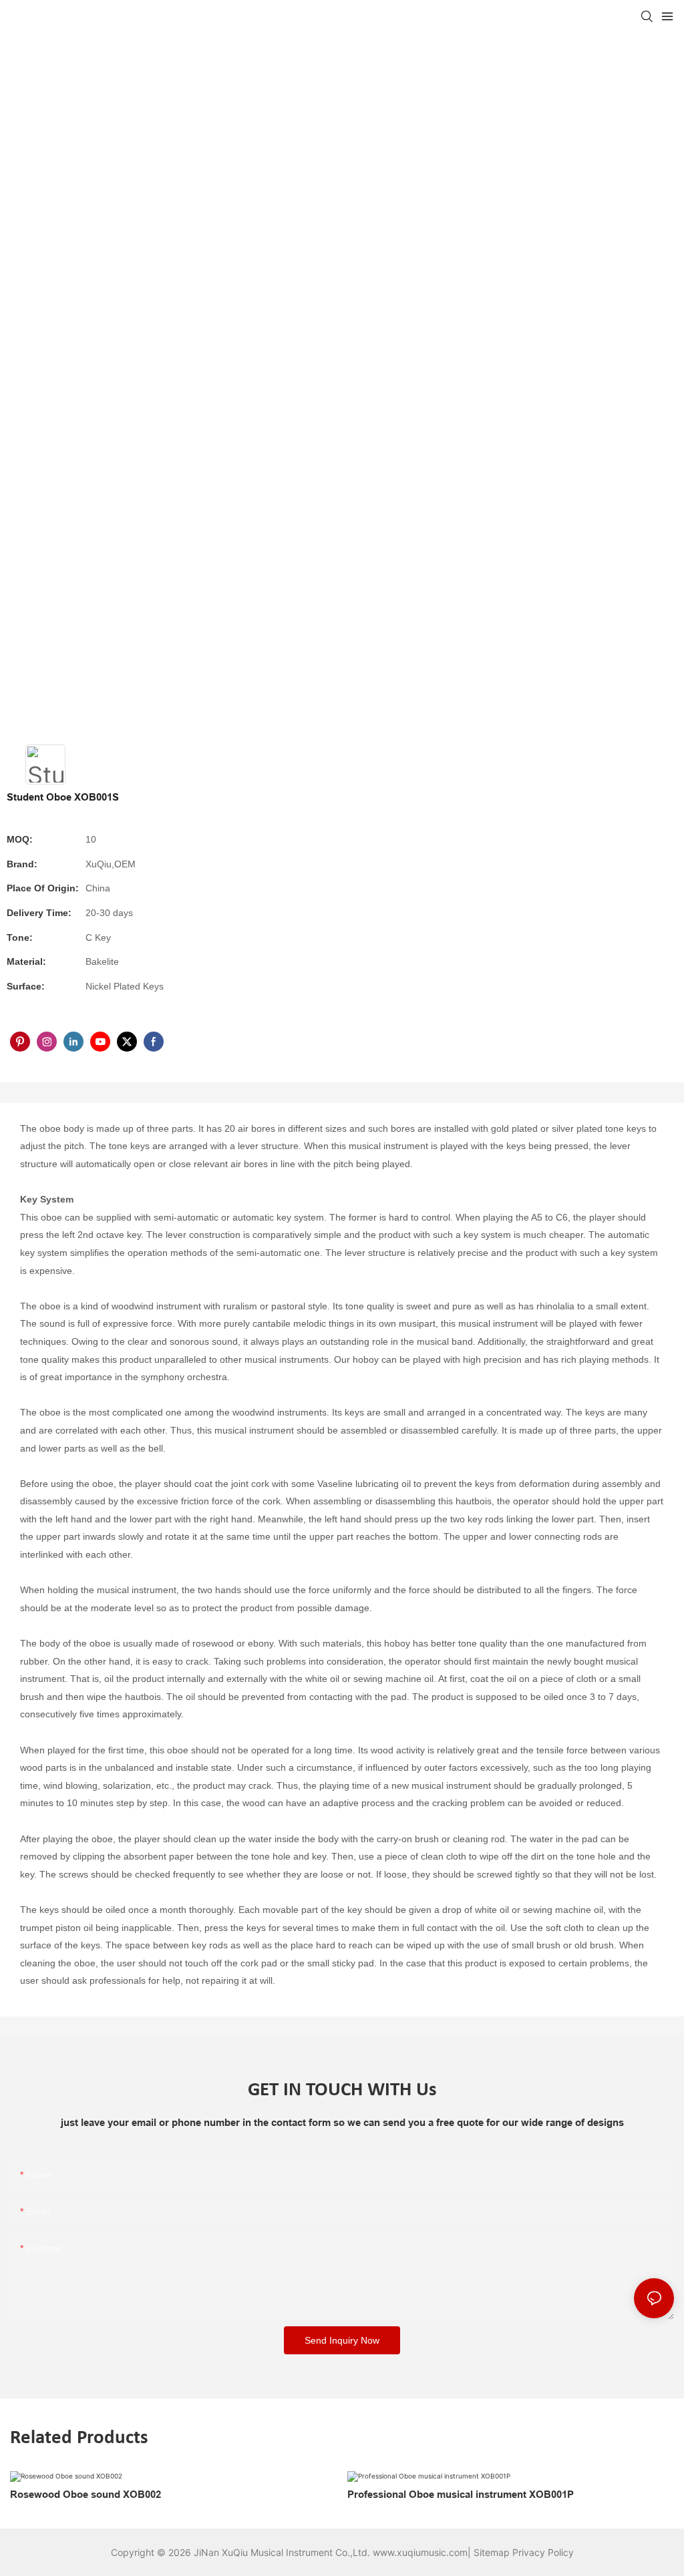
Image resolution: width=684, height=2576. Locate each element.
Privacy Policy (543, 2552)
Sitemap (492, 2552)
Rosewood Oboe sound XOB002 (85, 2495)
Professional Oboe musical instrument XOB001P (461, 2495)
